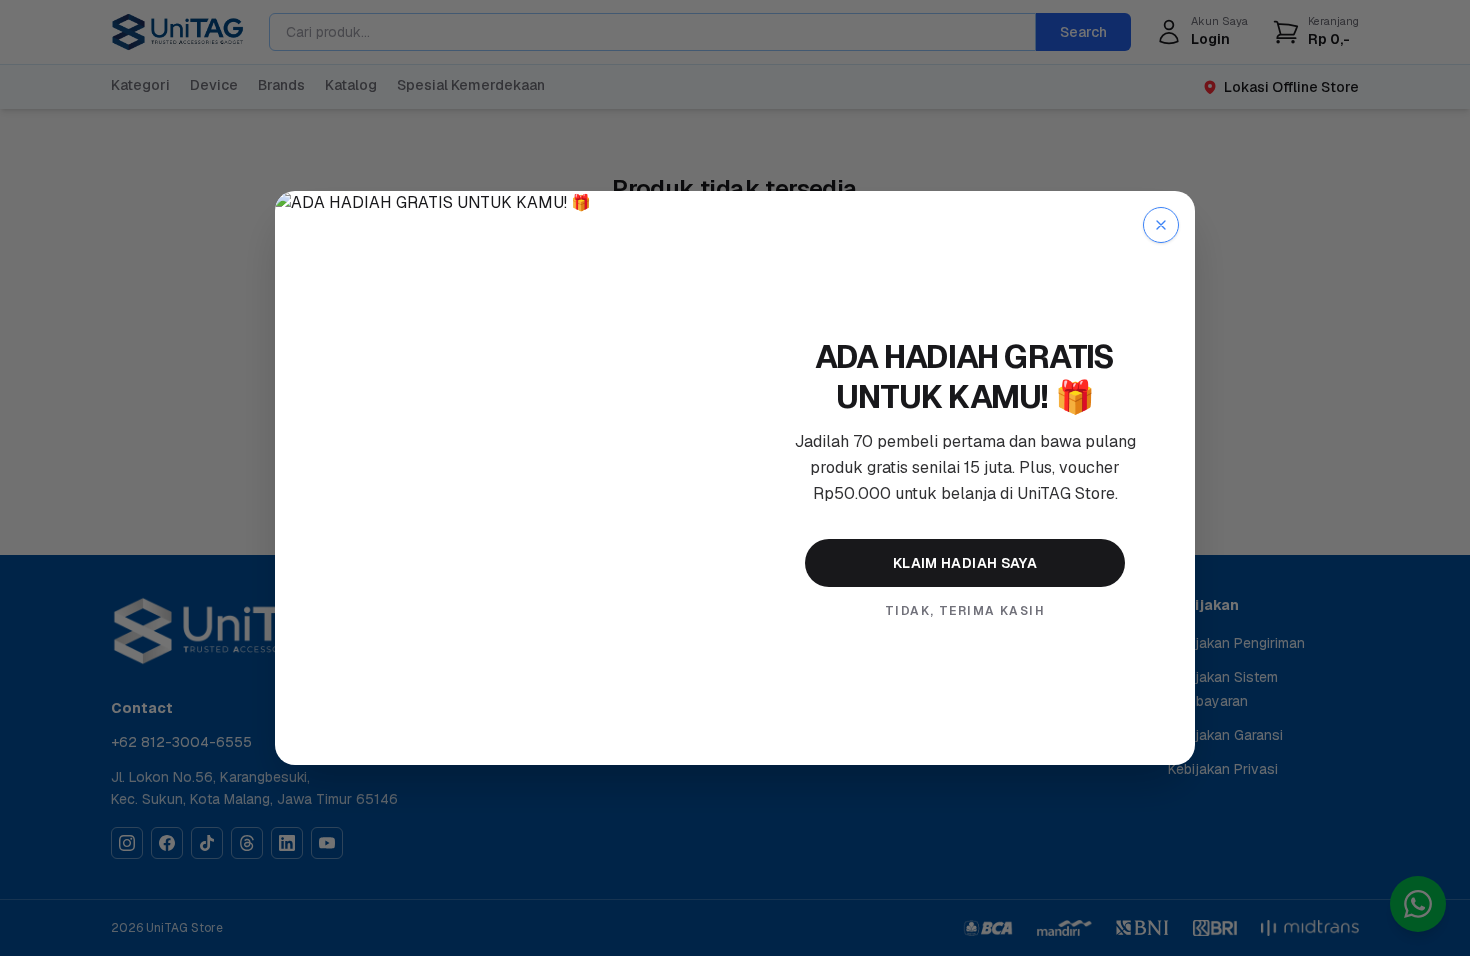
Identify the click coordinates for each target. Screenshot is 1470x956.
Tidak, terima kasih (965, 611)
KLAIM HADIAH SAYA (965, 563)
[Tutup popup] (1161, 225)
